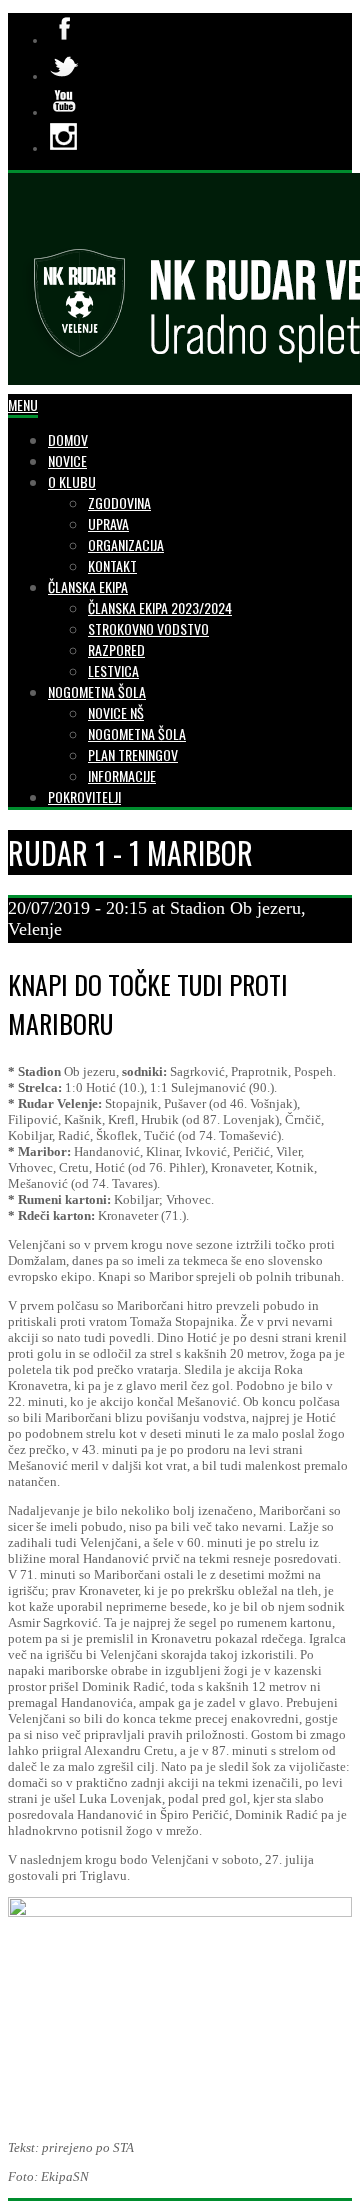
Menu (23, 404)
